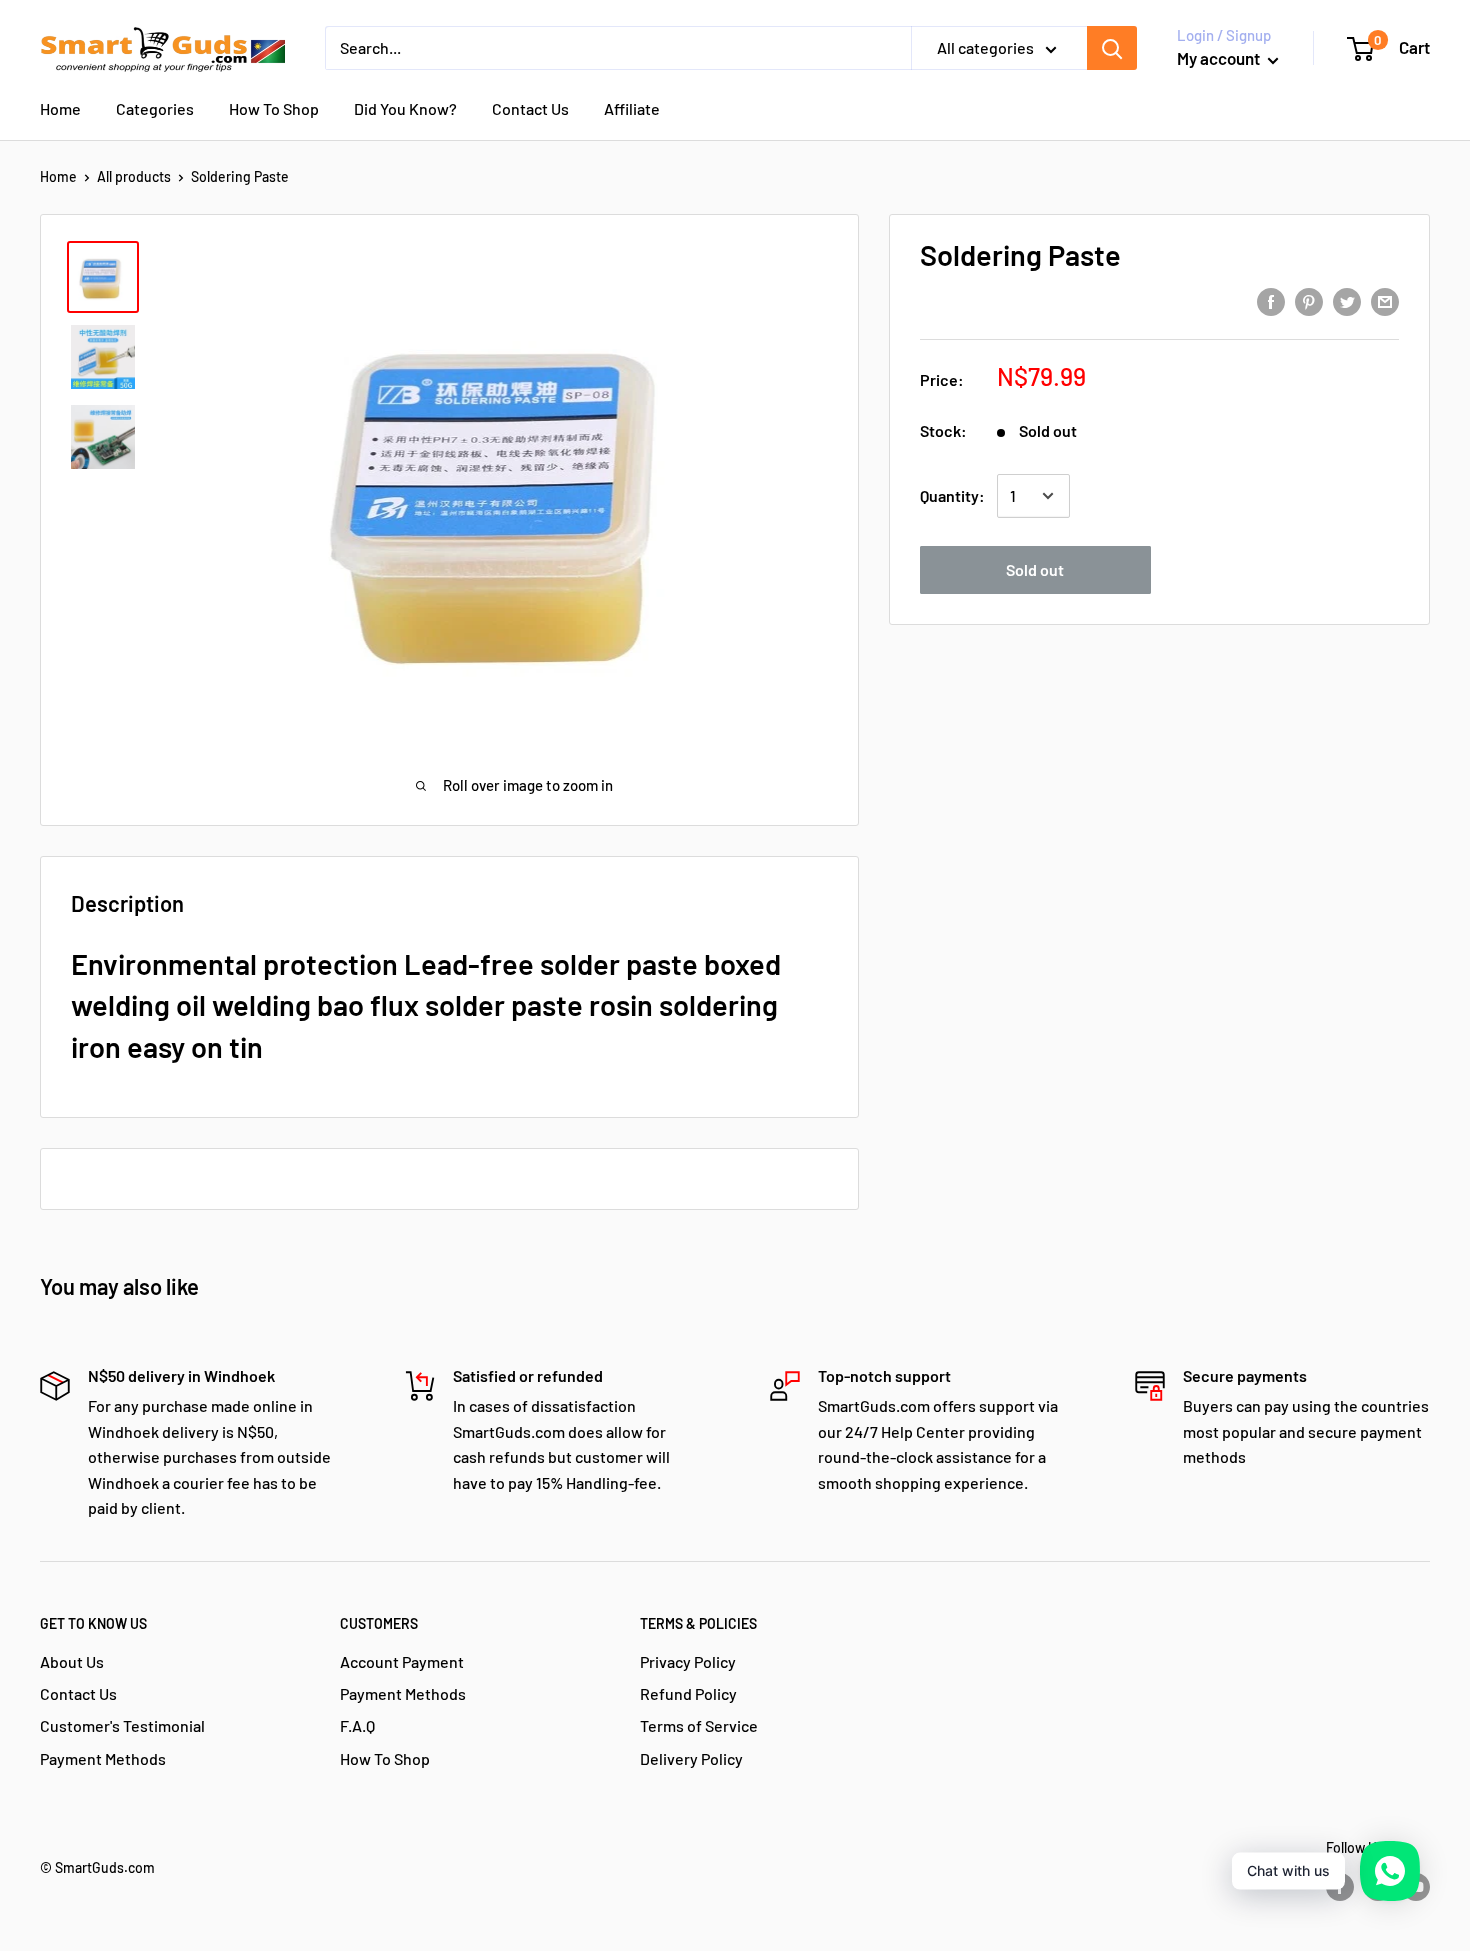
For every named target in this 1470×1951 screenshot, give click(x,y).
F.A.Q (357, 1725)
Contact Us (530, 108)
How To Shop (274, 108)
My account (1220, 58)
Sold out (1035, 569)
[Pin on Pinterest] (1309, 300)
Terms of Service (699, 1725)
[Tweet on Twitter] (1347, 300)
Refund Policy (688, 1693)
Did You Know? (405, 108)
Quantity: (952, 495)
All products (134, 176)
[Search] (1112, 48)
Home (60, 108)
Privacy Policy (688, 1661)
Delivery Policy (691, 1758)
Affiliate (632, 108)
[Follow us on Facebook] (1340, 1887)
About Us (72, 1661)
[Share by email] (1385, 300)
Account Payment (402, 1661)
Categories (155, 108)
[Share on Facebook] (1271, 300)
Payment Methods (103, 1758)
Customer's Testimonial (122, 1725)
